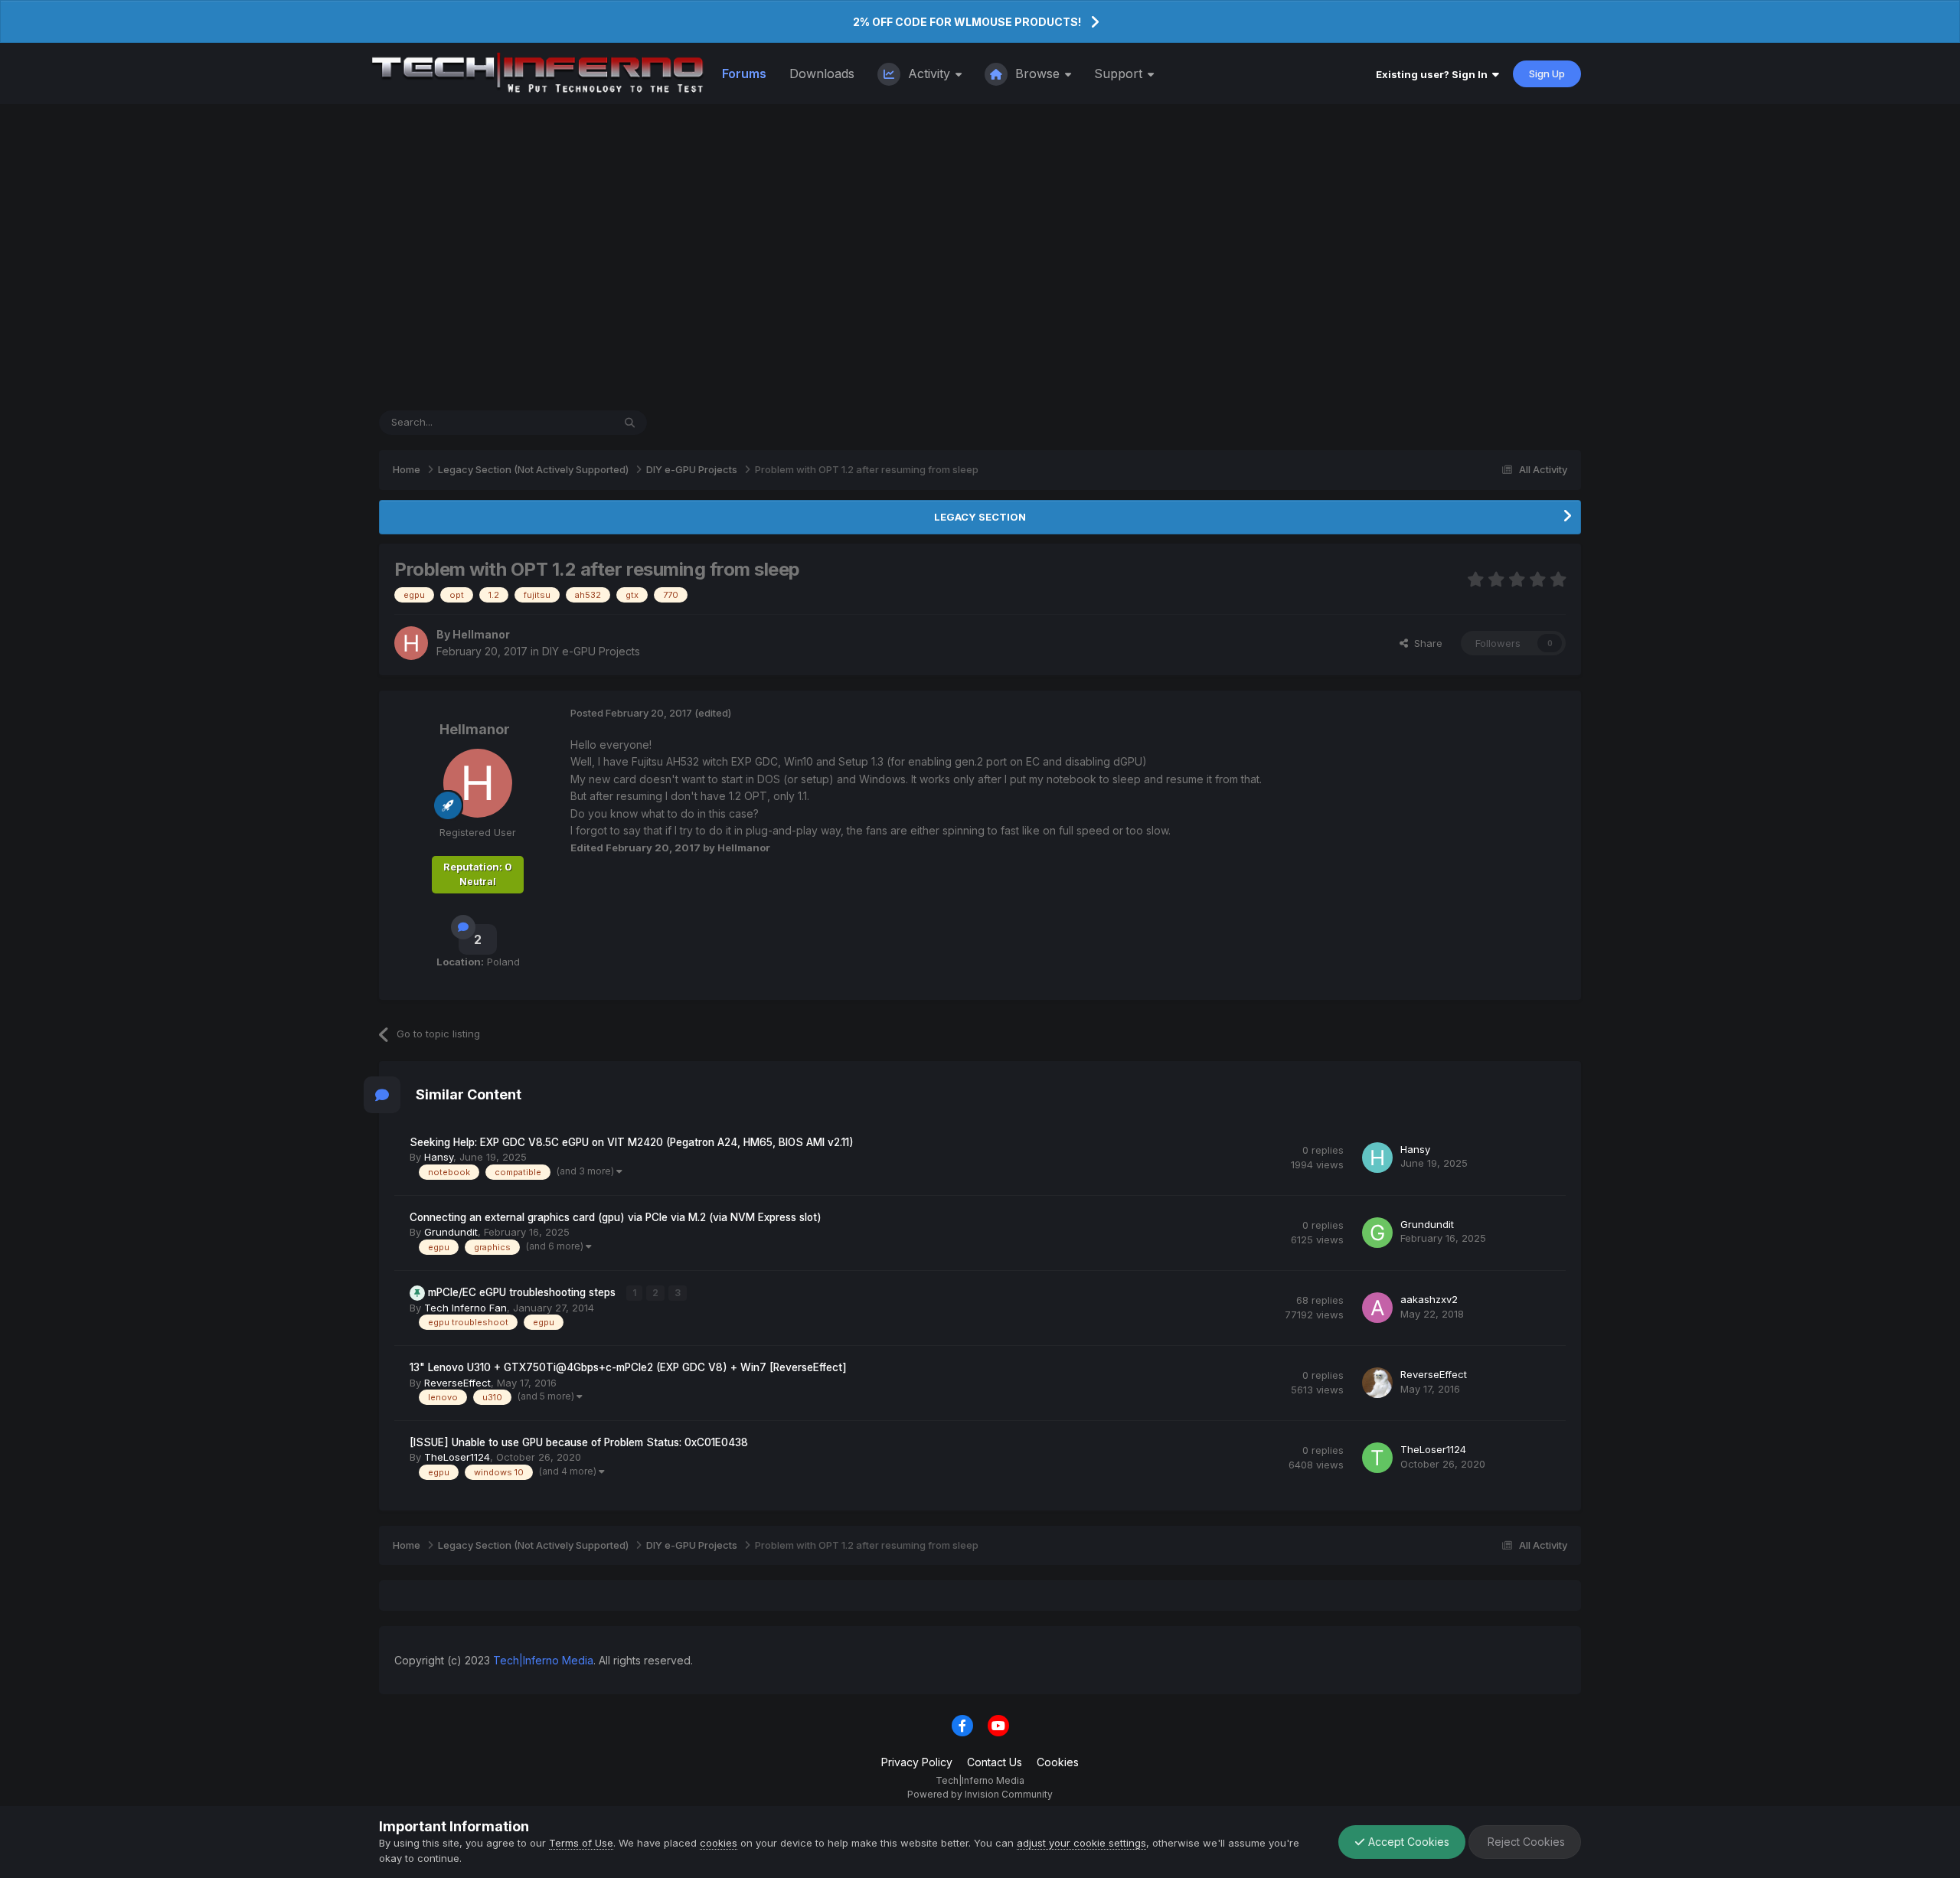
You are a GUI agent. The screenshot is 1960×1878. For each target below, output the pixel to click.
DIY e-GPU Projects (591, 651)
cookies (719, 1843)
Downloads (822, 73)
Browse (1037, 73)
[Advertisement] (980, 257)
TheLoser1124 (457, 1457)
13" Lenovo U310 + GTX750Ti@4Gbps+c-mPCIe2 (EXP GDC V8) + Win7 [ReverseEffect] (628, 1367)
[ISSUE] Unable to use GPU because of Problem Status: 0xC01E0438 (579, 1442)
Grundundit (451, 1232)
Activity (929, 73)
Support (1120, 73)
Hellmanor (481, 634)
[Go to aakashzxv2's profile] (1377, 1308)
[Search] (630, 423)
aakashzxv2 (1429, 1299)
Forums (744, 73)
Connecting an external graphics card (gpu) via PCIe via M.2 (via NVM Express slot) (616, 1217)
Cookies (1058, 1762)
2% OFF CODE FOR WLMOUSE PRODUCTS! (967, 22)
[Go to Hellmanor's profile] (411, 643)
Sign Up (1547, 73)
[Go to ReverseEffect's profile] (1377, 1383)
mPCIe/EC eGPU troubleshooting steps (523, 1292)
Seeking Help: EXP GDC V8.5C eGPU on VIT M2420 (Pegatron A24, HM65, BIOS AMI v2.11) (632, 1142)
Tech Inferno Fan (465, 1308)
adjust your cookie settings (1081, 1843)
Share (1425, 643)
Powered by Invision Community (980, 1794)
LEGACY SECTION (980, 517)
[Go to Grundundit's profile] (1377, 1233)
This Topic (568, 422)
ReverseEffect (457, 1383)
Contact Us (995, 1762)
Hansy (439, 1157)
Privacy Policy (917, 1762)
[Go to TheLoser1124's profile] (1377, 1458)
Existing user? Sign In (1434, 74)
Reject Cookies (1525, 1842)
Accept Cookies (1407, 1842)
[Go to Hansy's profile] (1377, 1158)
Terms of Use (581, 1843)
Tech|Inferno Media (543, 1660)
